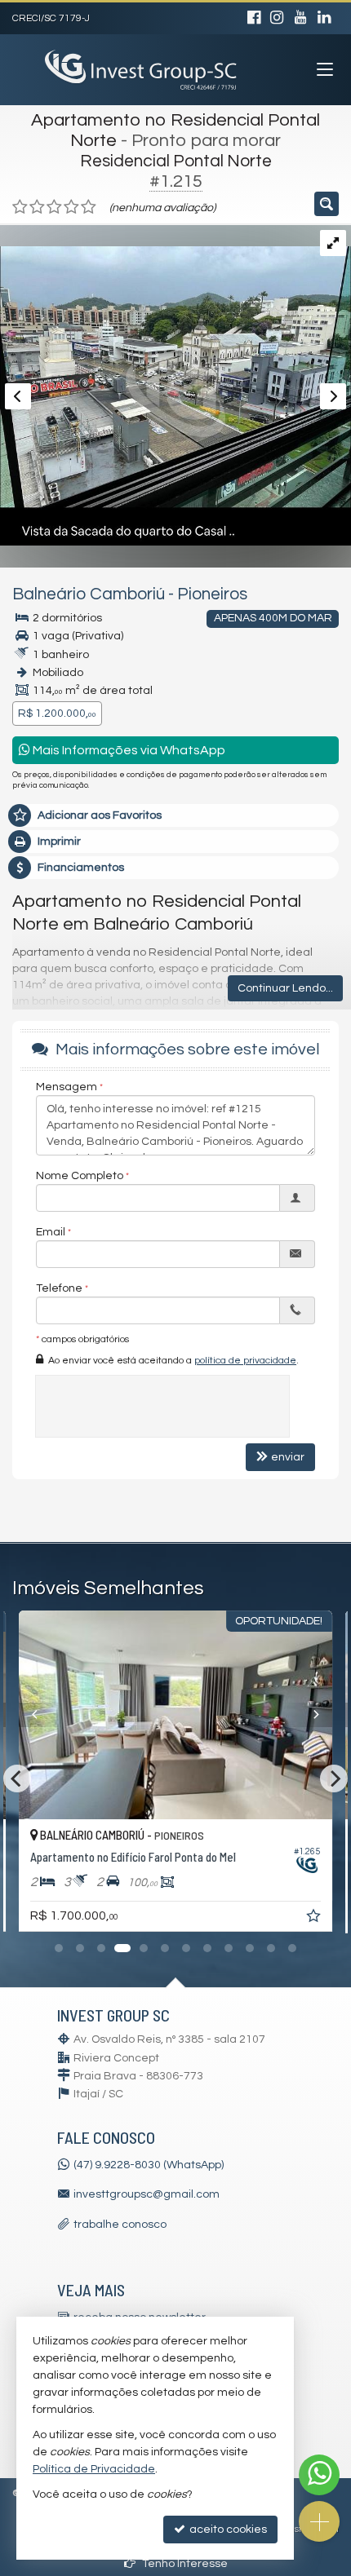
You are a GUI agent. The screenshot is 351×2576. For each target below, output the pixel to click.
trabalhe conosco (120, 2225)
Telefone (59, 1288)
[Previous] (42, 1715)
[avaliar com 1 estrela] (20, 207)
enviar (288, 1457)
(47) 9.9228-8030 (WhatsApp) (149, 2165)
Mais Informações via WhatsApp (128, 750)
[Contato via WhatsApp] (319, 2475)
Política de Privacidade (94, 2469)
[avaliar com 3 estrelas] (54, 207)
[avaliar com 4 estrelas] (71, 207)
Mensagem (67, 1087)
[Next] (309, 1715)
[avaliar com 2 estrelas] (37, 207)
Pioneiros (212, 594)
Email (51, 1232)
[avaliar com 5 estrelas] (89, 207)
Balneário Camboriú (89, 594)
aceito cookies (227, 2530)
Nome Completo (80, 1176)
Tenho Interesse (184, 2564)
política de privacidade (245, 1361)
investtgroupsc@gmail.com (147, 2194)
